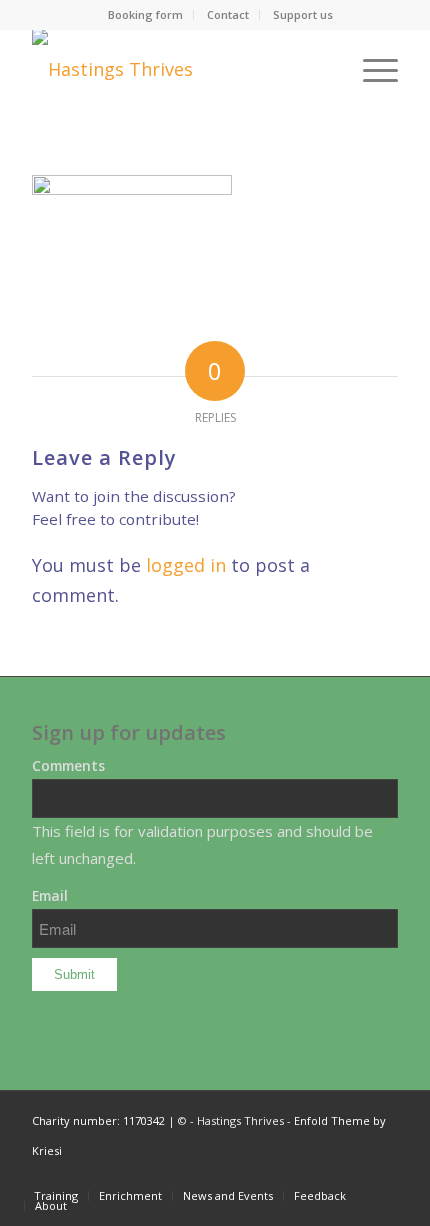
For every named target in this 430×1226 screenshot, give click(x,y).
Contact (228, 14)
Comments (68, 765)
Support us (303, 14)
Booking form (145, 14)
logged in (186, 565)
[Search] (323, 69)
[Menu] (370, 69)
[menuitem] (146, 15)
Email (50, 895)
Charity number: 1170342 (98, 1120)
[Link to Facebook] (383, 1175)
